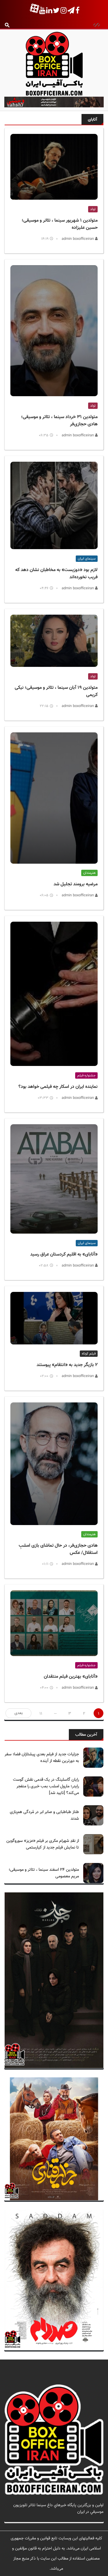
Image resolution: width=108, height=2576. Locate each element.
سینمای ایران (87, 559)
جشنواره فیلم (86, 1075)
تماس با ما (95, 2518)
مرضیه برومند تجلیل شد (76, 884)
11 (41, 1714)
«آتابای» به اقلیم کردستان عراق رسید (64, 1255)
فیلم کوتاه (89, 1354)
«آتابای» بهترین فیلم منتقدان (71, 1677)
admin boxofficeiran (78, 239)
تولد (93, 209)
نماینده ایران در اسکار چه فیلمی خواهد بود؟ (58, 1087)
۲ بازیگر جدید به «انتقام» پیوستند (67, 1365)
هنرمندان (89, 873)
